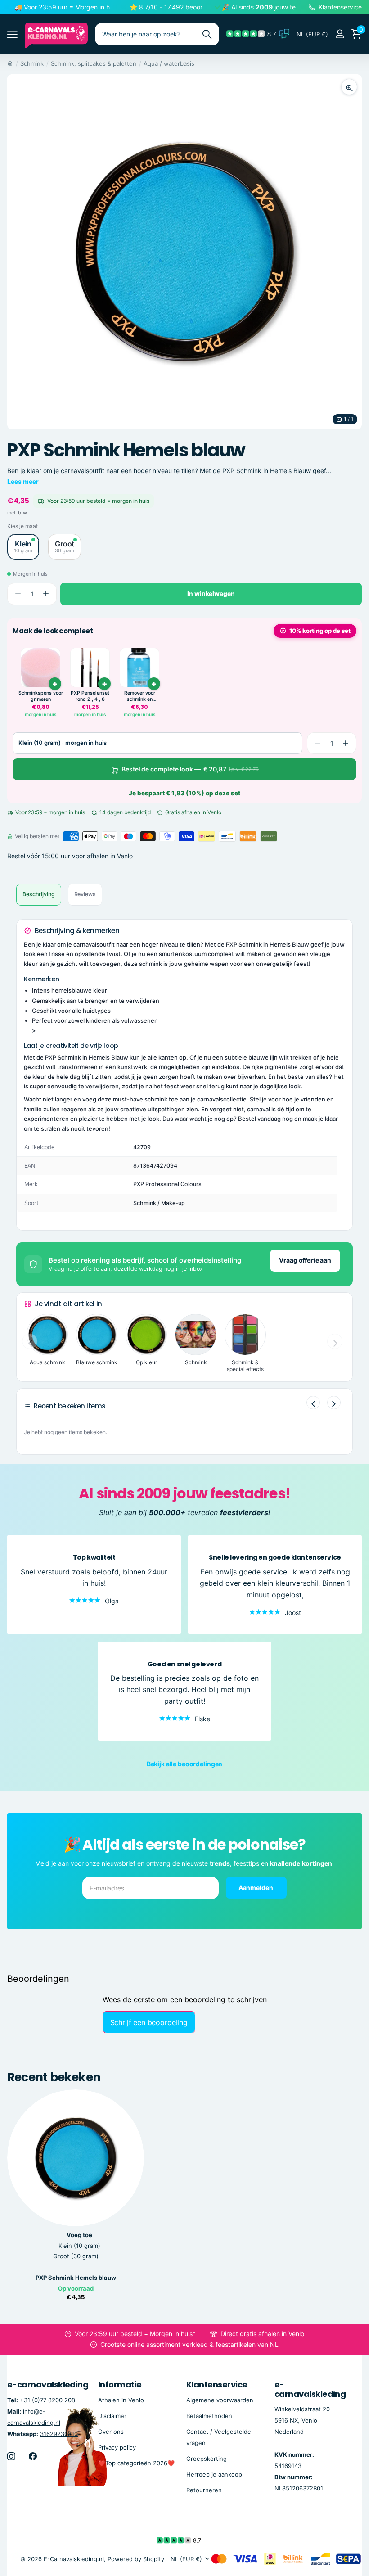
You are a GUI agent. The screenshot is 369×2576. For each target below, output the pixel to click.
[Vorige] (313, 1403)
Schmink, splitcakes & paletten (94, 63)
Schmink (32, 63)
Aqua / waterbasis (169, 63)
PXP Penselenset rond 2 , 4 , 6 (90, 696)
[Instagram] (11, 2456)
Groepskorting (207, 2458)
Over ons (111, 2431)
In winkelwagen (211, 593)
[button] (46, 594)
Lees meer (23, 481)
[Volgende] (334, 1403)
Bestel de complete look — (190, 769)
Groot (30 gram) (76, 2256)
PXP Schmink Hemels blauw (76, 2278)
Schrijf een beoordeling (149, 2022)
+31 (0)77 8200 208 (47, 2400)
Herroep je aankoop (214, 2474)
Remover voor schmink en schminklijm (140, 696)
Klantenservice (217, 2384)
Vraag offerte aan (305, 1260)
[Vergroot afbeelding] (349, 87)
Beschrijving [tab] (39, 894)
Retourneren (204, 2490)
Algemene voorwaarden (220, 2400)
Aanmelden (256, 1888)
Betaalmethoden (209, 2415)
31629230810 (59, 2433)
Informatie (120, 2384)
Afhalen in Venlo (121, 2400)
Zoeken (207, 34)
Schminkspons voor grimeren (41, 696)
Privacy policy (117, 2447)
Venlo (125, 856)
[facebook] (33, 2456)
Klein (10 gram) (79, 2246)
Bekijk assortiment (12, 34)
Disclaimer (112, 2415)
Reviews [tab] (85, 894)
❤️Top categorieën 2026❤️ (136, 2463)
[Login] (340, 34)
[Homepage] (10, 63)
